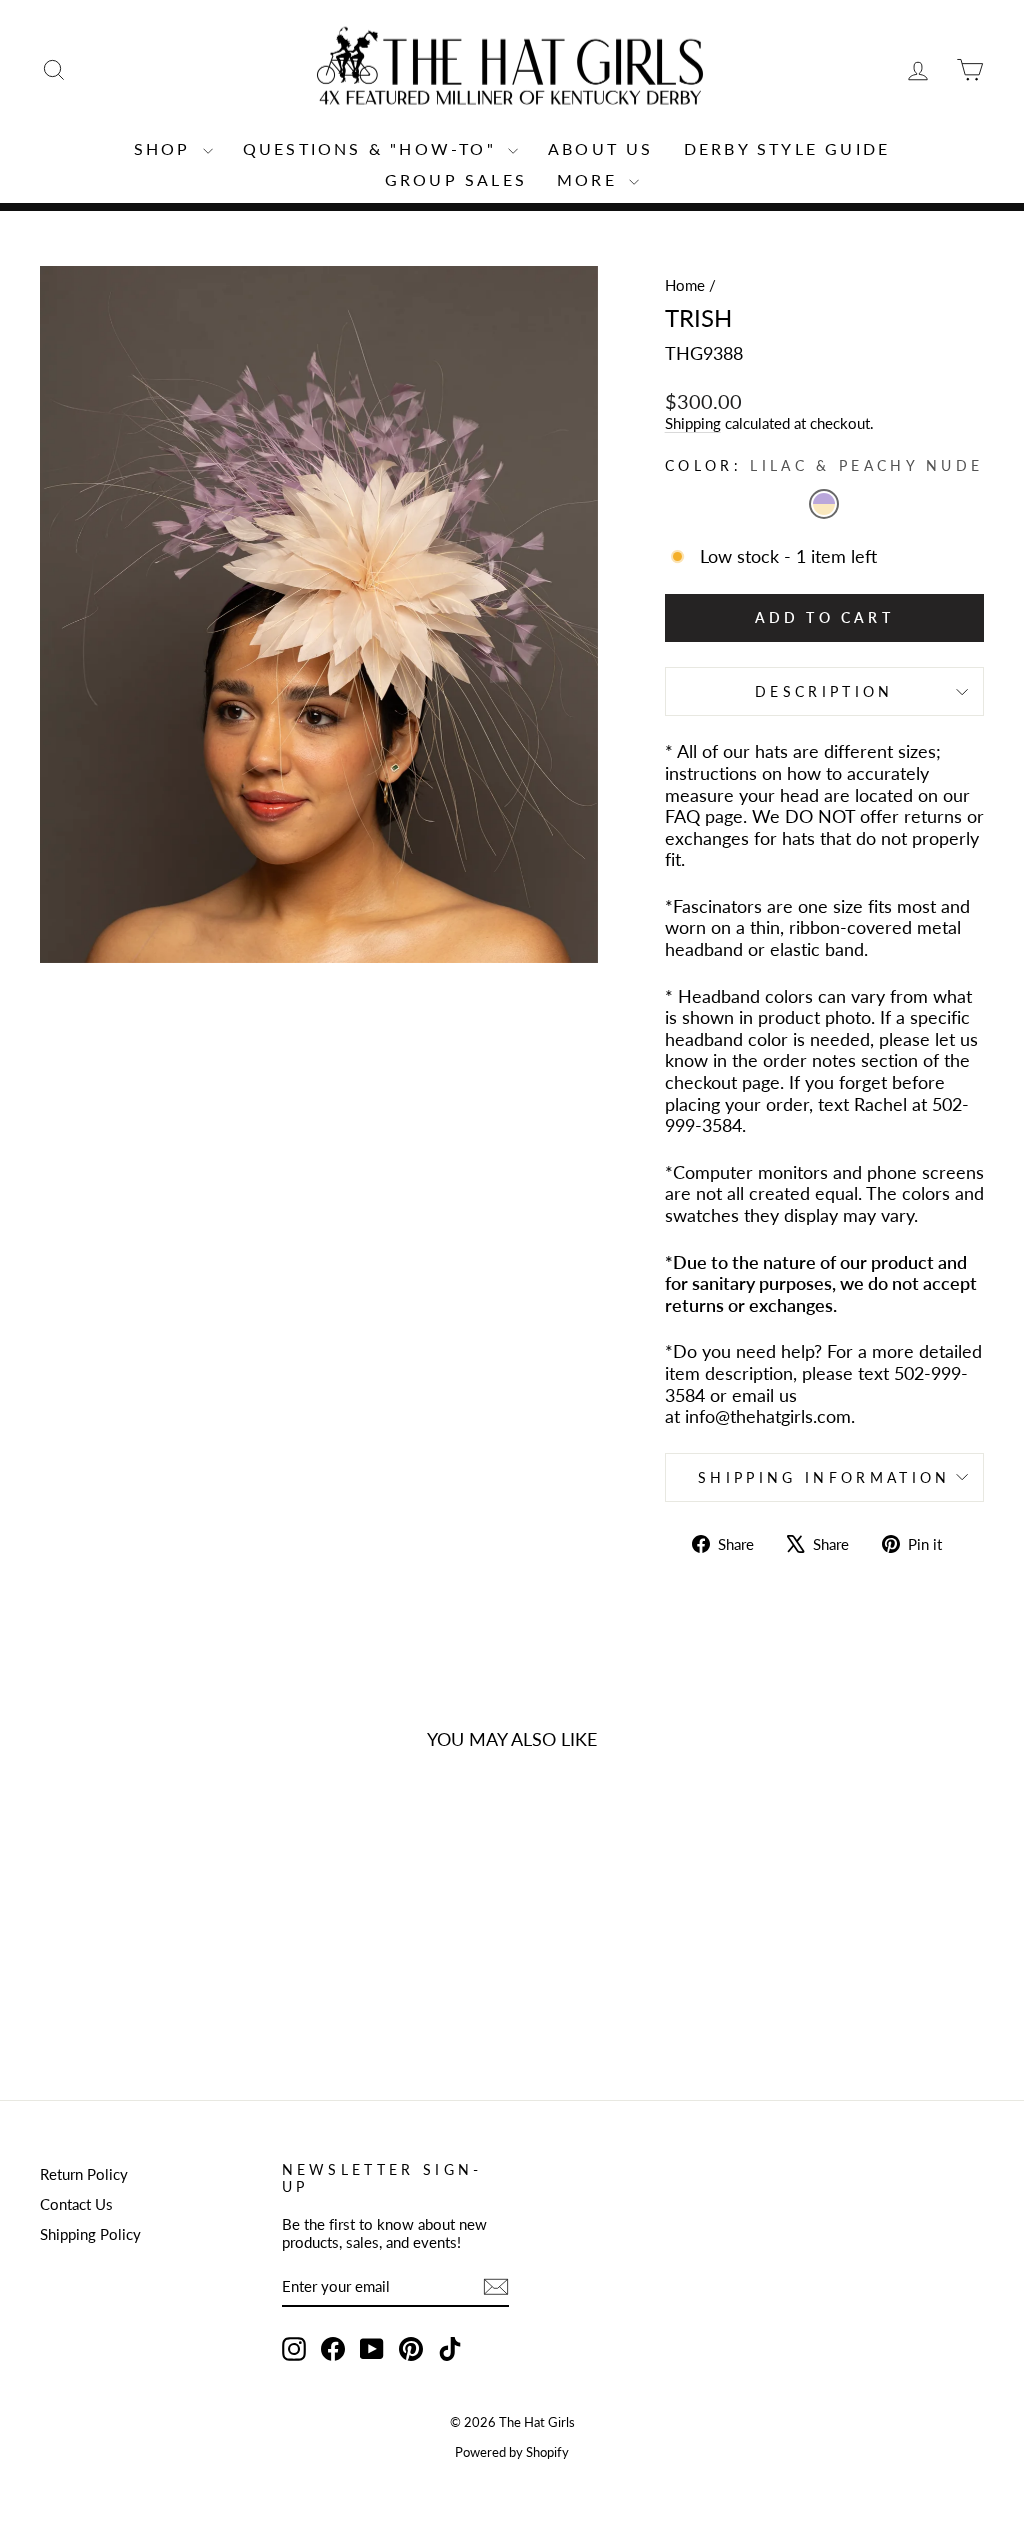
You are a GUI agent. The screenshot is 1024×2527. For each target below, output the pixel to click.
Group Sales (456, 179)
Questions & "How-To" (373, 148)
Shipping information (824, 1477)
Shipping (693, 423)
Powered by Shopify (512, 2452)
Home (685, 285)
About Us (601, 148)
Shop (166, 148)
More (590, 179)
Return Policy (84, 2174)
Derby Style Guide (787, 148)
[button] (824, 504)
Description (824, 691)
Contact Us (76, 2204)
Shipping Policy (90, 2234)
